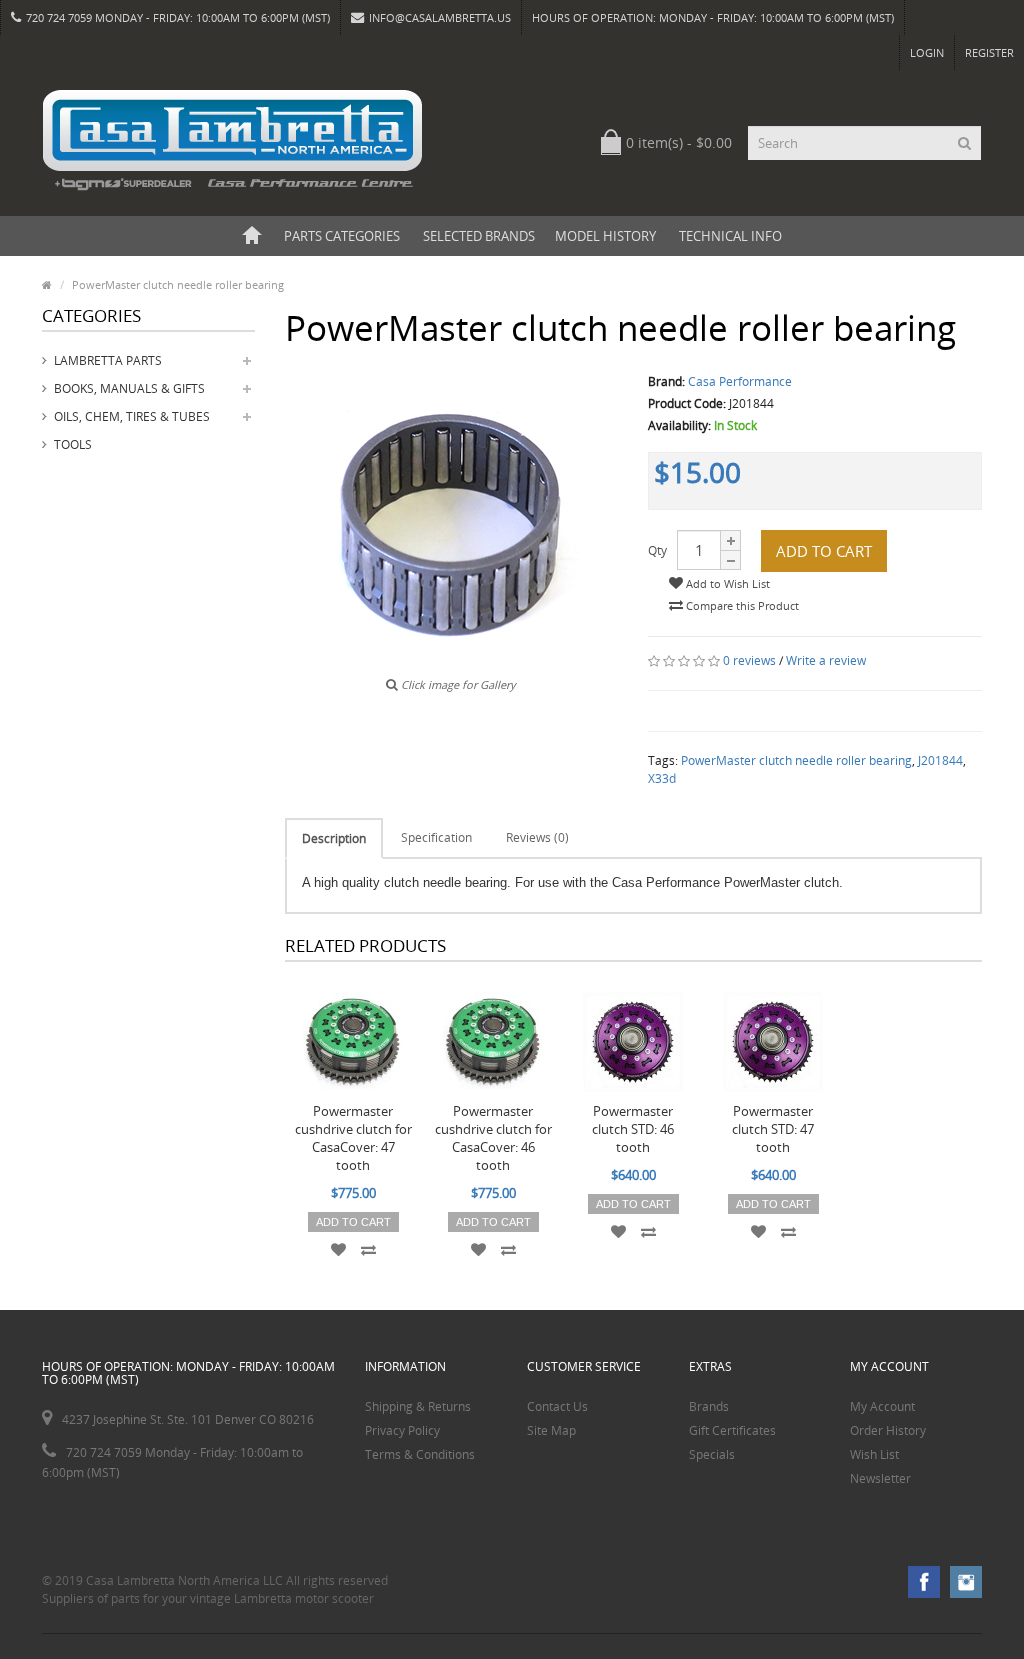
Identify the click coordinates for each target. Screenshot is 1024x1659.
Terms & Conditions (420, 1454)
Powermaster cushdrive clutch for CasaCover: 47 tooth (353, 1138)
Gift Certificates (732, 1430)
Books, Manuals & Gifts (129, 388)
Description (334, 838)
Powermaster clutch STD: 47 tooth (773, 1129)
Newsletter (880, 1478)
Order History (888, 1430)
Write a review (826, 660)
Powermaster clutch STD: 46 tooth (633, 1129)
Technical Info (730, 236)
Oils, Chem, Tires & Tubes (132, 416)
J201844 (940, 760)
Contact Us (557, 1406)
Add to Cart (824, 551)
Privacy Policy (402, 1430)
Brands (709, 1406)
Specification (436, 837)
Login (927, 52)
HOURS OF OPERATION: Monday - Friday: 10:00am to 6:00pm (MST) (713, 17)
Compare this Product (741, 605)
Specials (712, 1454)
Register (989, 52)
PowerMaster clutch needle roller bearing (796, 760)
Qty (657, 550)
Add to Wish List (726, 583)
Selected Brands (479, 236)
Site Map (551, 1430)
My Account (882, 1406)
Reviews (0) (537, 837)
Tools (73, 444)
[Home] (252, 236)
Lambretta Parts (108, 360)
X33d (662, 778)
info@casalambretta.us (440, 17)
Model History (605, 236)
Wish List (874, 1454)
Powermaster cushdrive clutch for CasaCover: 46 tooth (493, 1138)
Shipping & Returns (418, 1406)
